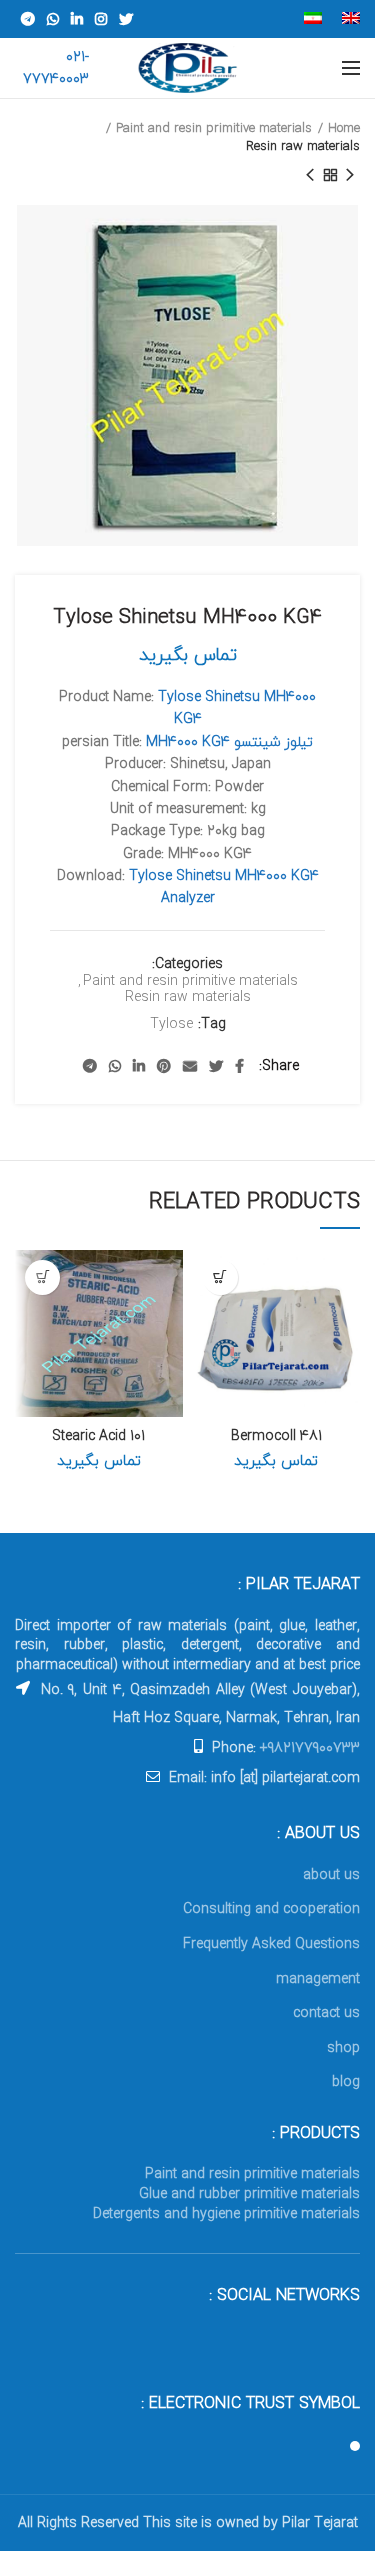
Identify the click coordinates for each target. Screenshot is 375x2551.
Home (344, 128)
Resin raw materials (303, 146)
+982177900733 (310, 1747)
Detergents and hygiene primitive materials (226, 2213)
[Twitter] (126, 19)
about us (331, 1874)
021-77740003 (56, 67)
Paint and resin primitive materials (214, 128)
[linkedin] (77, 19)
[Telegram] (28, 19)
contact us (326, 2012)
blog (346, 2081)
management (318, 1978)
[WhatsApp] (53, 19)
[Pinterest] (164, 1066)
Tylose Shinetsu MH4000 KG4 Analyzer (224, 886)
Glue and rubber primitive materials (249, 2193)
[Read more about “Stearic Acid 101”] (42, 1277)
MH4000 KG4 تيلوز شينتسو (229, 741)
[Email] (190, 1066)
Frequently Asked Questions (271, 1943)
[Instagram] (101, 19)
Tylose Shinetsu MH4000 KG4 (237, 707)
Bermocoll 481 (276, 1436)
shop (343, 2047)
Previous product (350, 175)
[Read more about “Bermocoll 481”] (220, 1277)
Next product (310, 175)
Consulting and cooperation (271, 1908)
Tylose (171, 1024)
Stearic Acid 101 (98, 1436)
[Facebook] (239, 1066)
